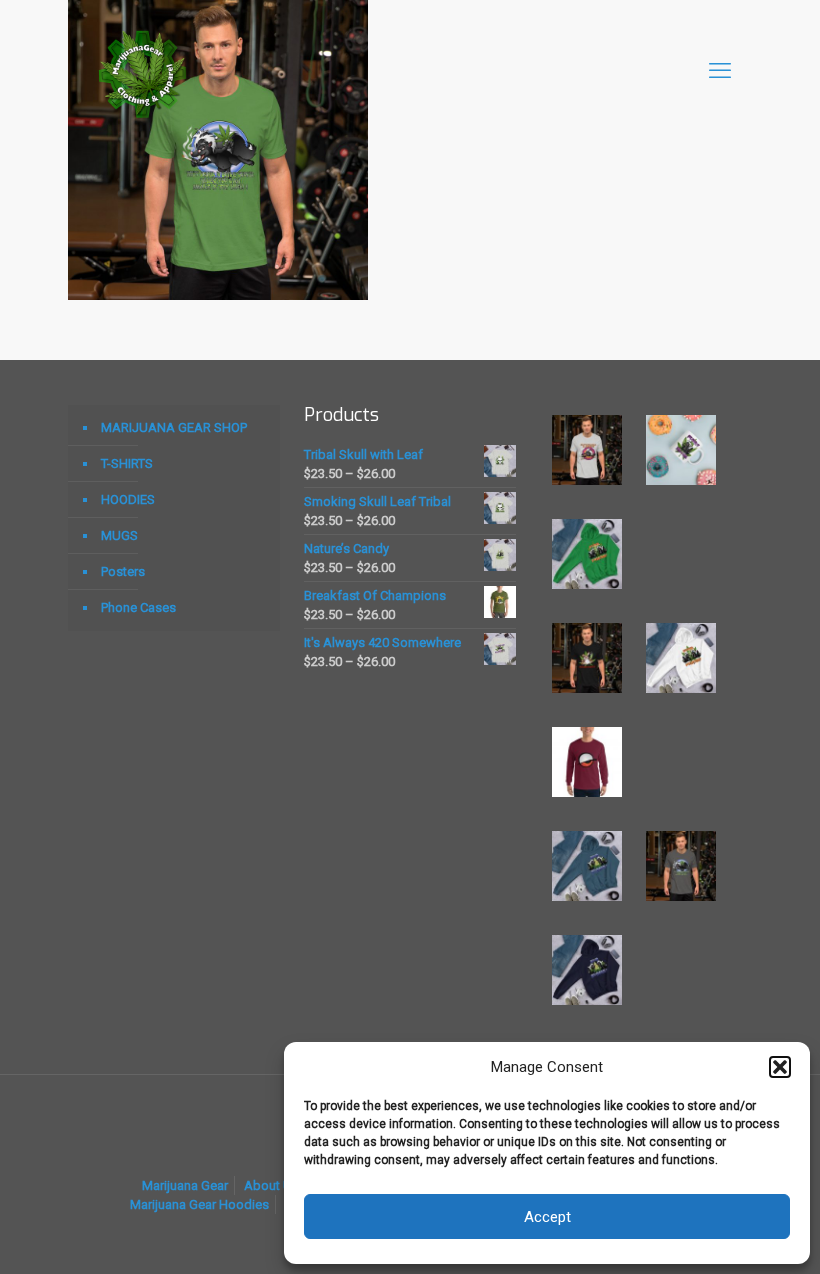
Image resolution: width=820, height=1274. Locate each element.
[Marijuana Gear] (143, 71)
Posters (123, 571)
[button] (780, 1067)
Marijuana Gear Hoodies (199, 1204)
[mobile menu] (720, 71)
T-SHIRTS (127, 463)
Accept (547, 1217)
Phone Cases (138, 607)
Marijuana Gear (185, 1185)
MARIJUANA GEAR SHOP (174, 427)
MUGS (119, 535)
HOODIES (128, 499)
